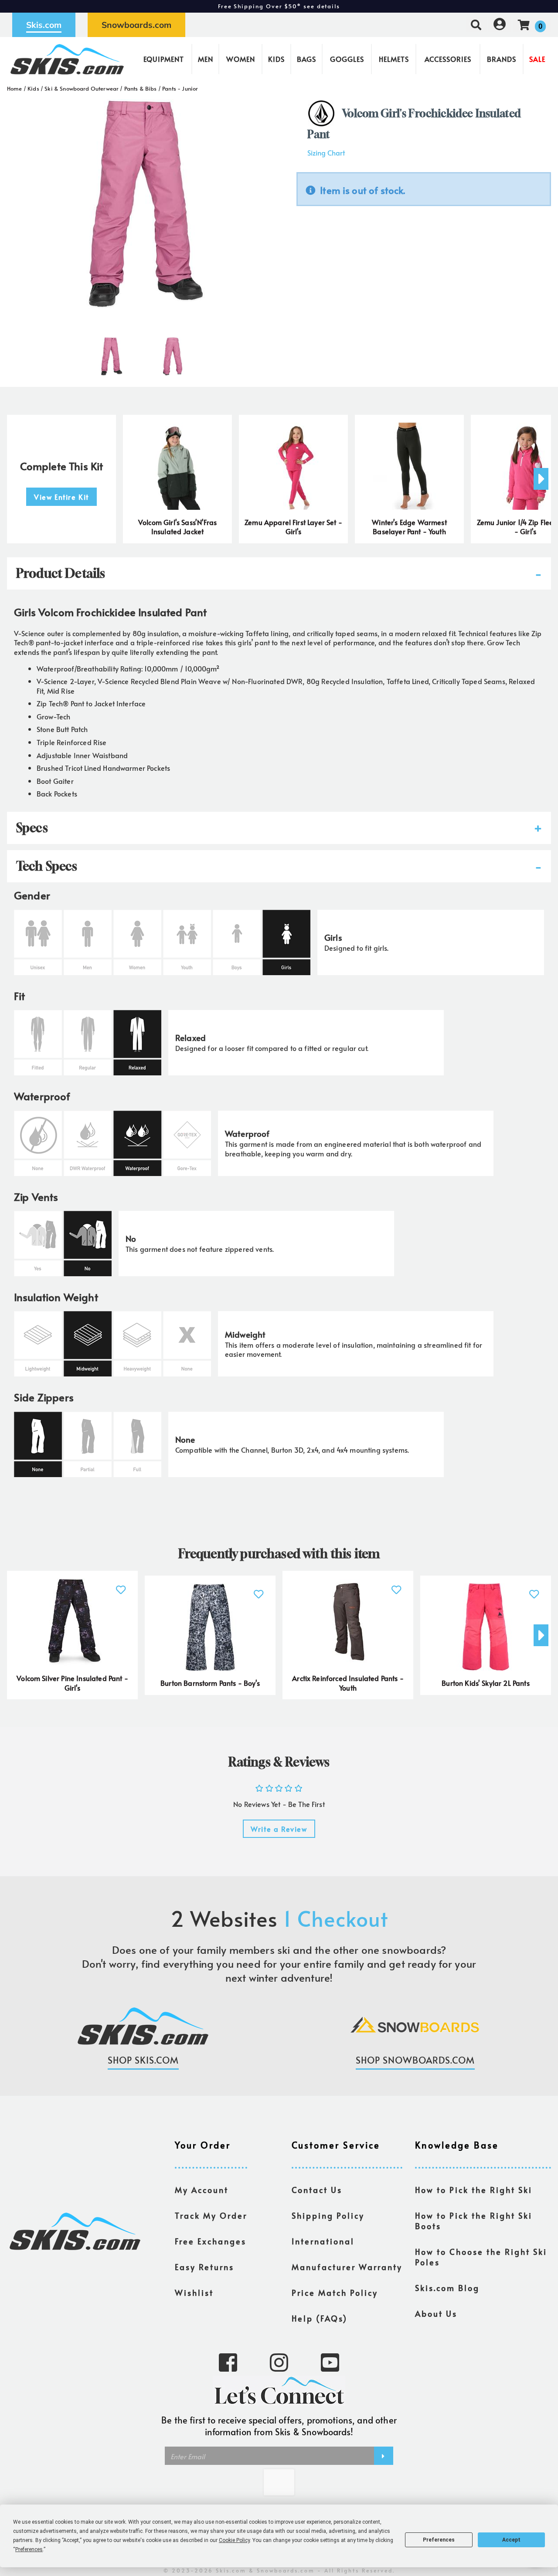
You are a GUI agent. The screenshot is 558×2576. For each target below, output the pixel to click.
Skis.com (44, 25)
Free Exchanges (211, 2241)
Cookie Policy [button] (234, 2540)
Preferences (439, 2540)
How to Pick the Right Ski (474, 2190)
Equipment (164, 59)
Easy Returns (204, 2267)
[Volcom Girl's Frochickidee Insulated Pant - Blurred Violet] (112, 353)
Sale (537, 59)
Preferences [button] (29, 2549)
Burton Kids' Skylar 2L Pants (485, 1683)
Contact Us (317, 2190)
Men (206, 59)
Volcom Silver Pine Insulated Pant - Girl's (72, 1683)
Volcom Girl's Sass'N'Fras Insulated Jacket (177, 527)
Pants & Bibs (141, 88)
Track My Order (211, 2216)
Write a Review (279, 1829)
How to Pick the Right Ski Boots (474, 2221)
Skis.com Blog (447, 2288)
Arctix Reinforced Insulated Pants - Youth (348, 1683)
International (323, 2241)
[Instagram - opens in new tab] (279, 2362)
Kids (276, 59)
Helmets (394, 59)
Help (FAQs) (320, 2318)
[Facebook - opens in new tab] (228, 2362)
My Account (202, 2190)
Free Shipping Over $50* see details (279, 6)
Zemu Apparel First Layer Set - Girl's (293, 527)
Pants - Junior (180, 88)
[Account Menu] (500, 25)
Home (15, 88)
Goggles (347, 59)
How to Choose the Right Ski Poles (481, 2257)
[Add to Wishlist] (121, 1585)
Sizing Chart (326, 153)
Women (241, 59)
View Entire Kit (61, 497)
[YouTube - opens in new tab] (330, 2362)
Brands (502, 59)
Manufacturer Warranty (347, 2267)
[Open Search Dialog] (476, 25)
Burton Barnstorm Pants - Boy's (210, 1683)
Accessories (448, 59)
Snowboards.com (136, 25)
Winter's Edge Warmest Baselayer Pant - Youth (409, 527)
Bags (306, 59)
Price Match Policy (335, 2293)
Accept (511, 2540)
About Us (436, 2314)
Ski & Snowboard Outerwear (82, 88)
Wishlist (194, 2293)
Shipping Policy (328, 2216)
